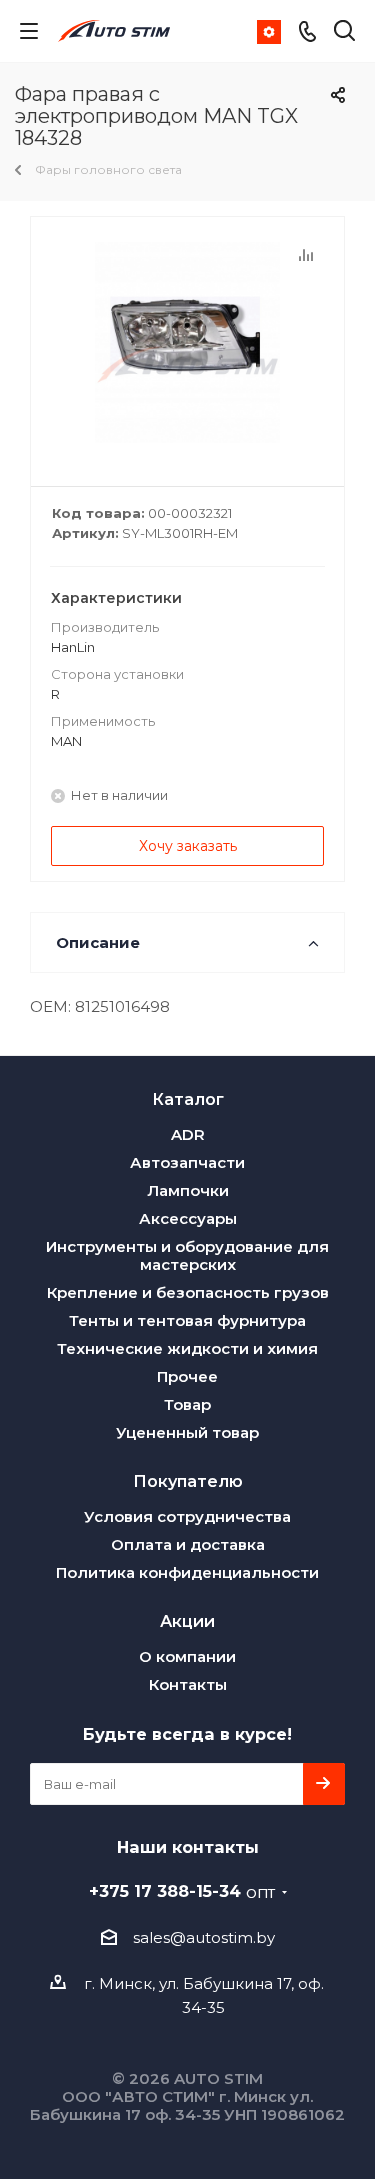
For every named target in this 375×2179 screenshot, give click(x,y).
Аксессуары (188, 1218)
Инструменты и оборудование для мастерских (187, 1255)
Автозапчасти (187, 1162)
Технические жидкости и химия (187, 1348)
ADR (188, 1134)
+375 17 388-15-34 (182, 1891)
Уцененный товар (187, 1432)
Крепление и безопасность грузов (188, 1292)
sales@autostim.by (204, 1937)
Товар (187, 1404)
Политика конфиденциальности (187, 1572)
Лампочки (188, 1190)
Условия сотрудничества (187, 1516)
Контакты (188, 1684)
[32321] (187, 342)
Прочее (187, 1376)
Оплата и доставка (188, 1544)
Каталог (188, 1099)
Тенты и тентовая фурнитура (187, 1320)
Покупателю (188, 1481)
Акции (187, 1621)
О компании (187, 1656)
